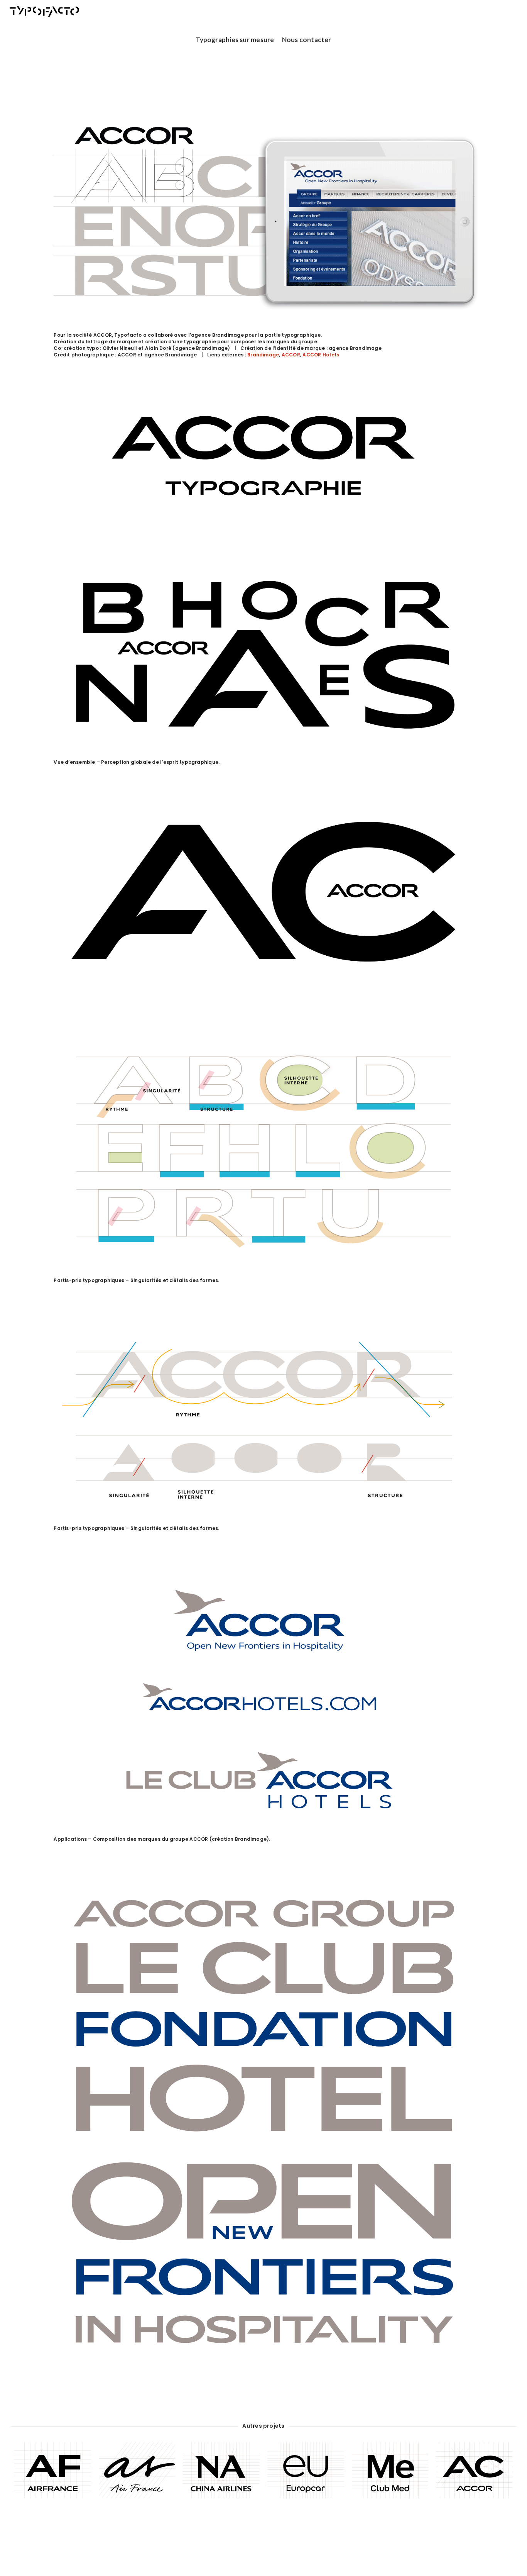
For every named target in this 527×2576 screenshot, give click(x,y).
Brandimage (263, 355)
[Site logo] (45, 11)
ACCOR (291, 355)
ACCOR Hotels (321, 355)
